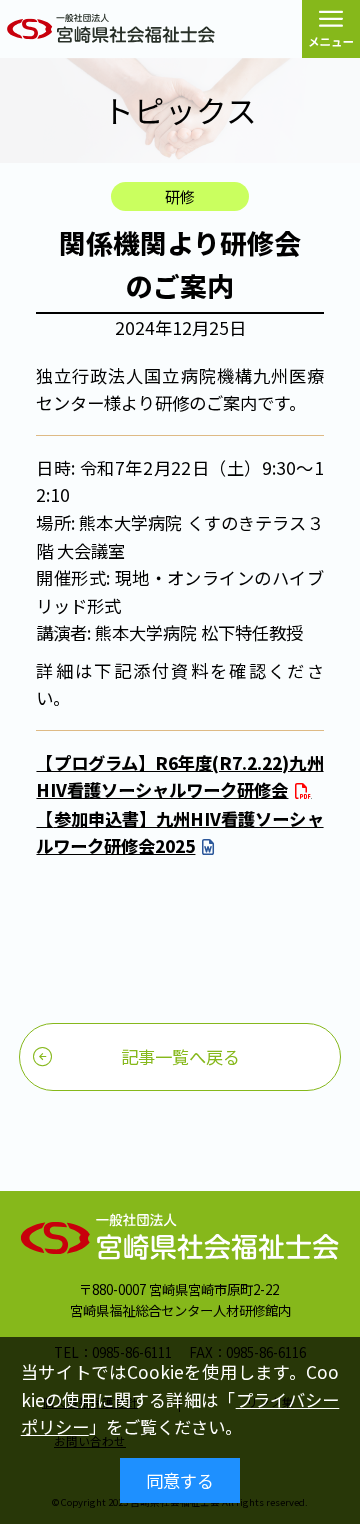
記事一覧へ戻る (180, 1056)
